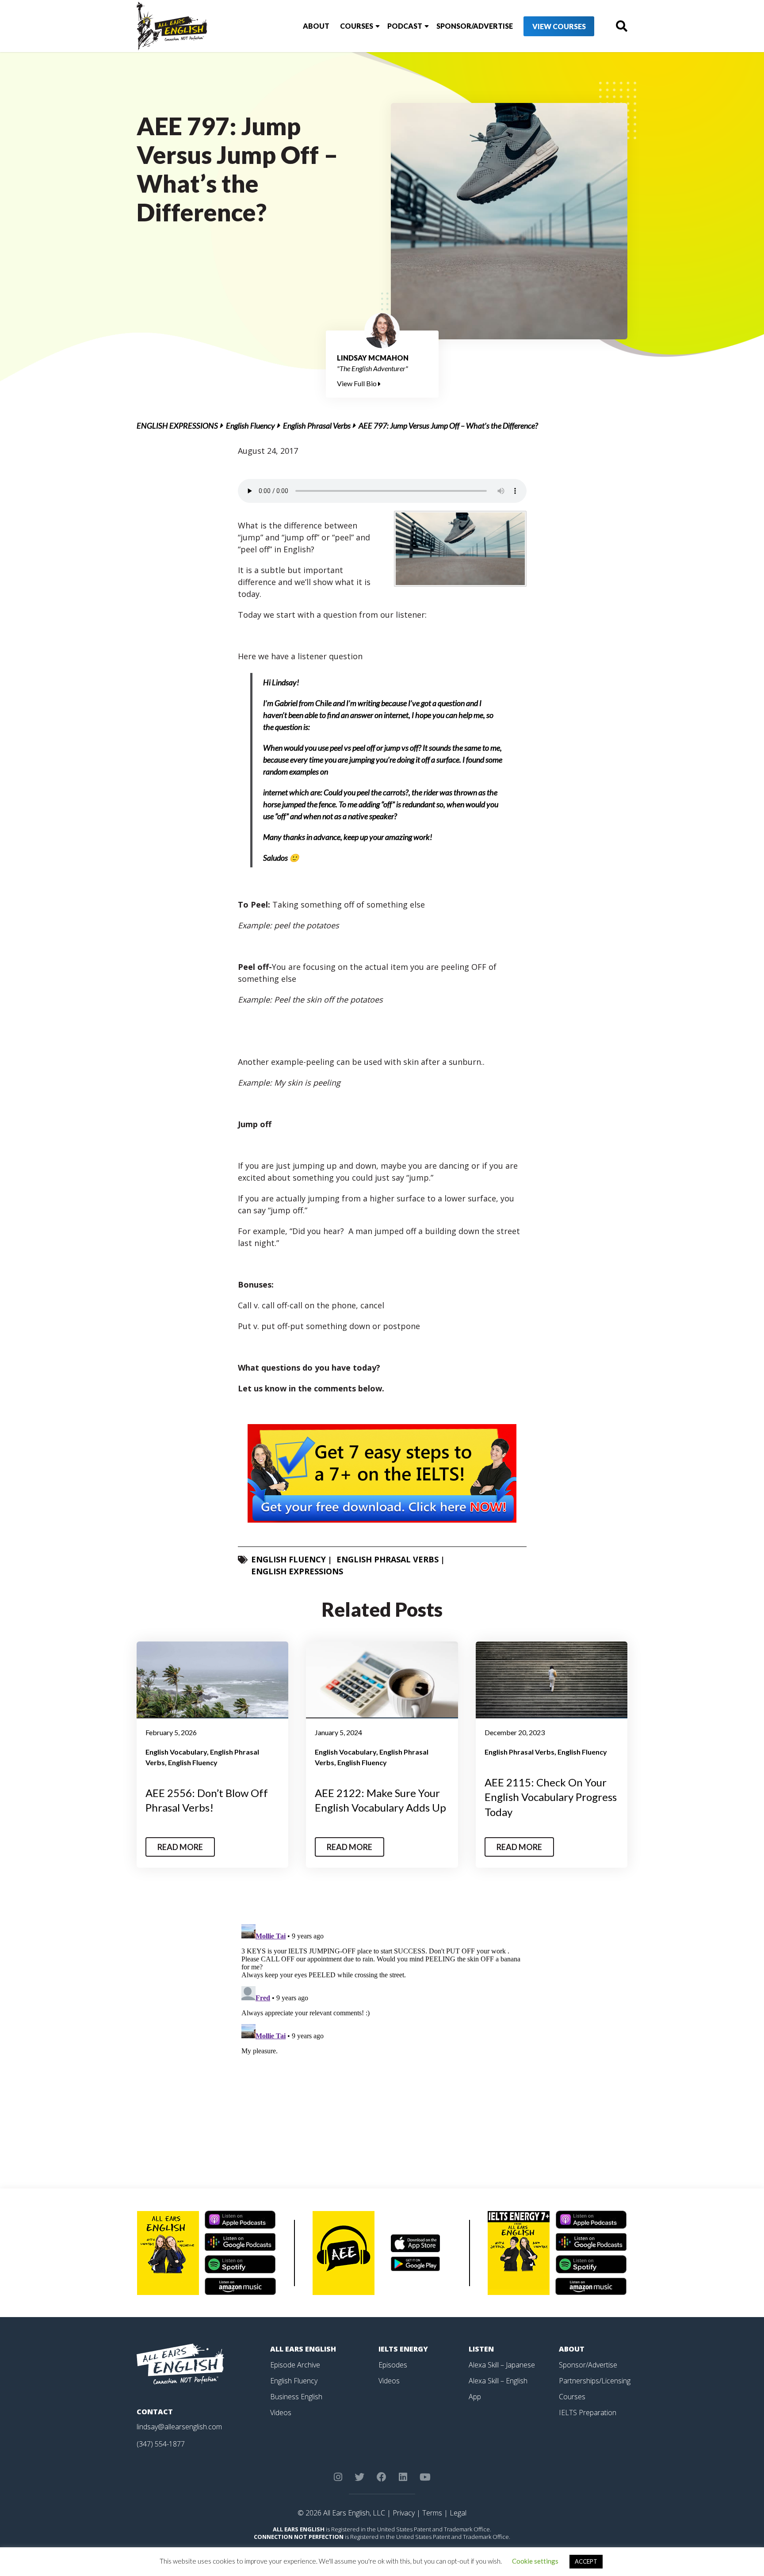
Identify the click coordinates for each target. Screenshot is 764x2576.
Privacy (404, 2513)
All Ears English (303, 2349)
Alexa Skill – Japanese (502, 2365)
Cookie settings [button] (535, 2561)
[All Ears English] (180, 2363)
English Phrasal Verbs (317, 426)
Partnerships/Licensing (595, 2381)
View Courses (559, 26)
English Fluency (250, 426)
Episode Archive (295, 2365)
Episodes (393, 2365)
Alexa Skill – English (498, 2381)
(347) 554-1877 (161, 2444)
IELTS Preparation (588, 2413)
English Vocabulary (176, 1752)
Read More (180, 1847)
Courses (357, 26)
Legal (458, 2513)
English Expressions (177, 426)
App (475, 2397)
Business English (296, 2397)
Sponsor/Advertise (475, 26)
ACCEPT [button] (586, 2561)
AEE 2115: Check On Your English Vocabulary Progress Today (551, 1797)
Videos (281, 2413)
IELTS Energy (403, 2349)
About (316, 26)
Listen (481, 2349)
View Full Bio (357, 383)
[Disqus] (382, 2031)
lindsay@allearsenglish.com (179, 2427)
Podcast (405, 26)
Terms (432, 2513)
